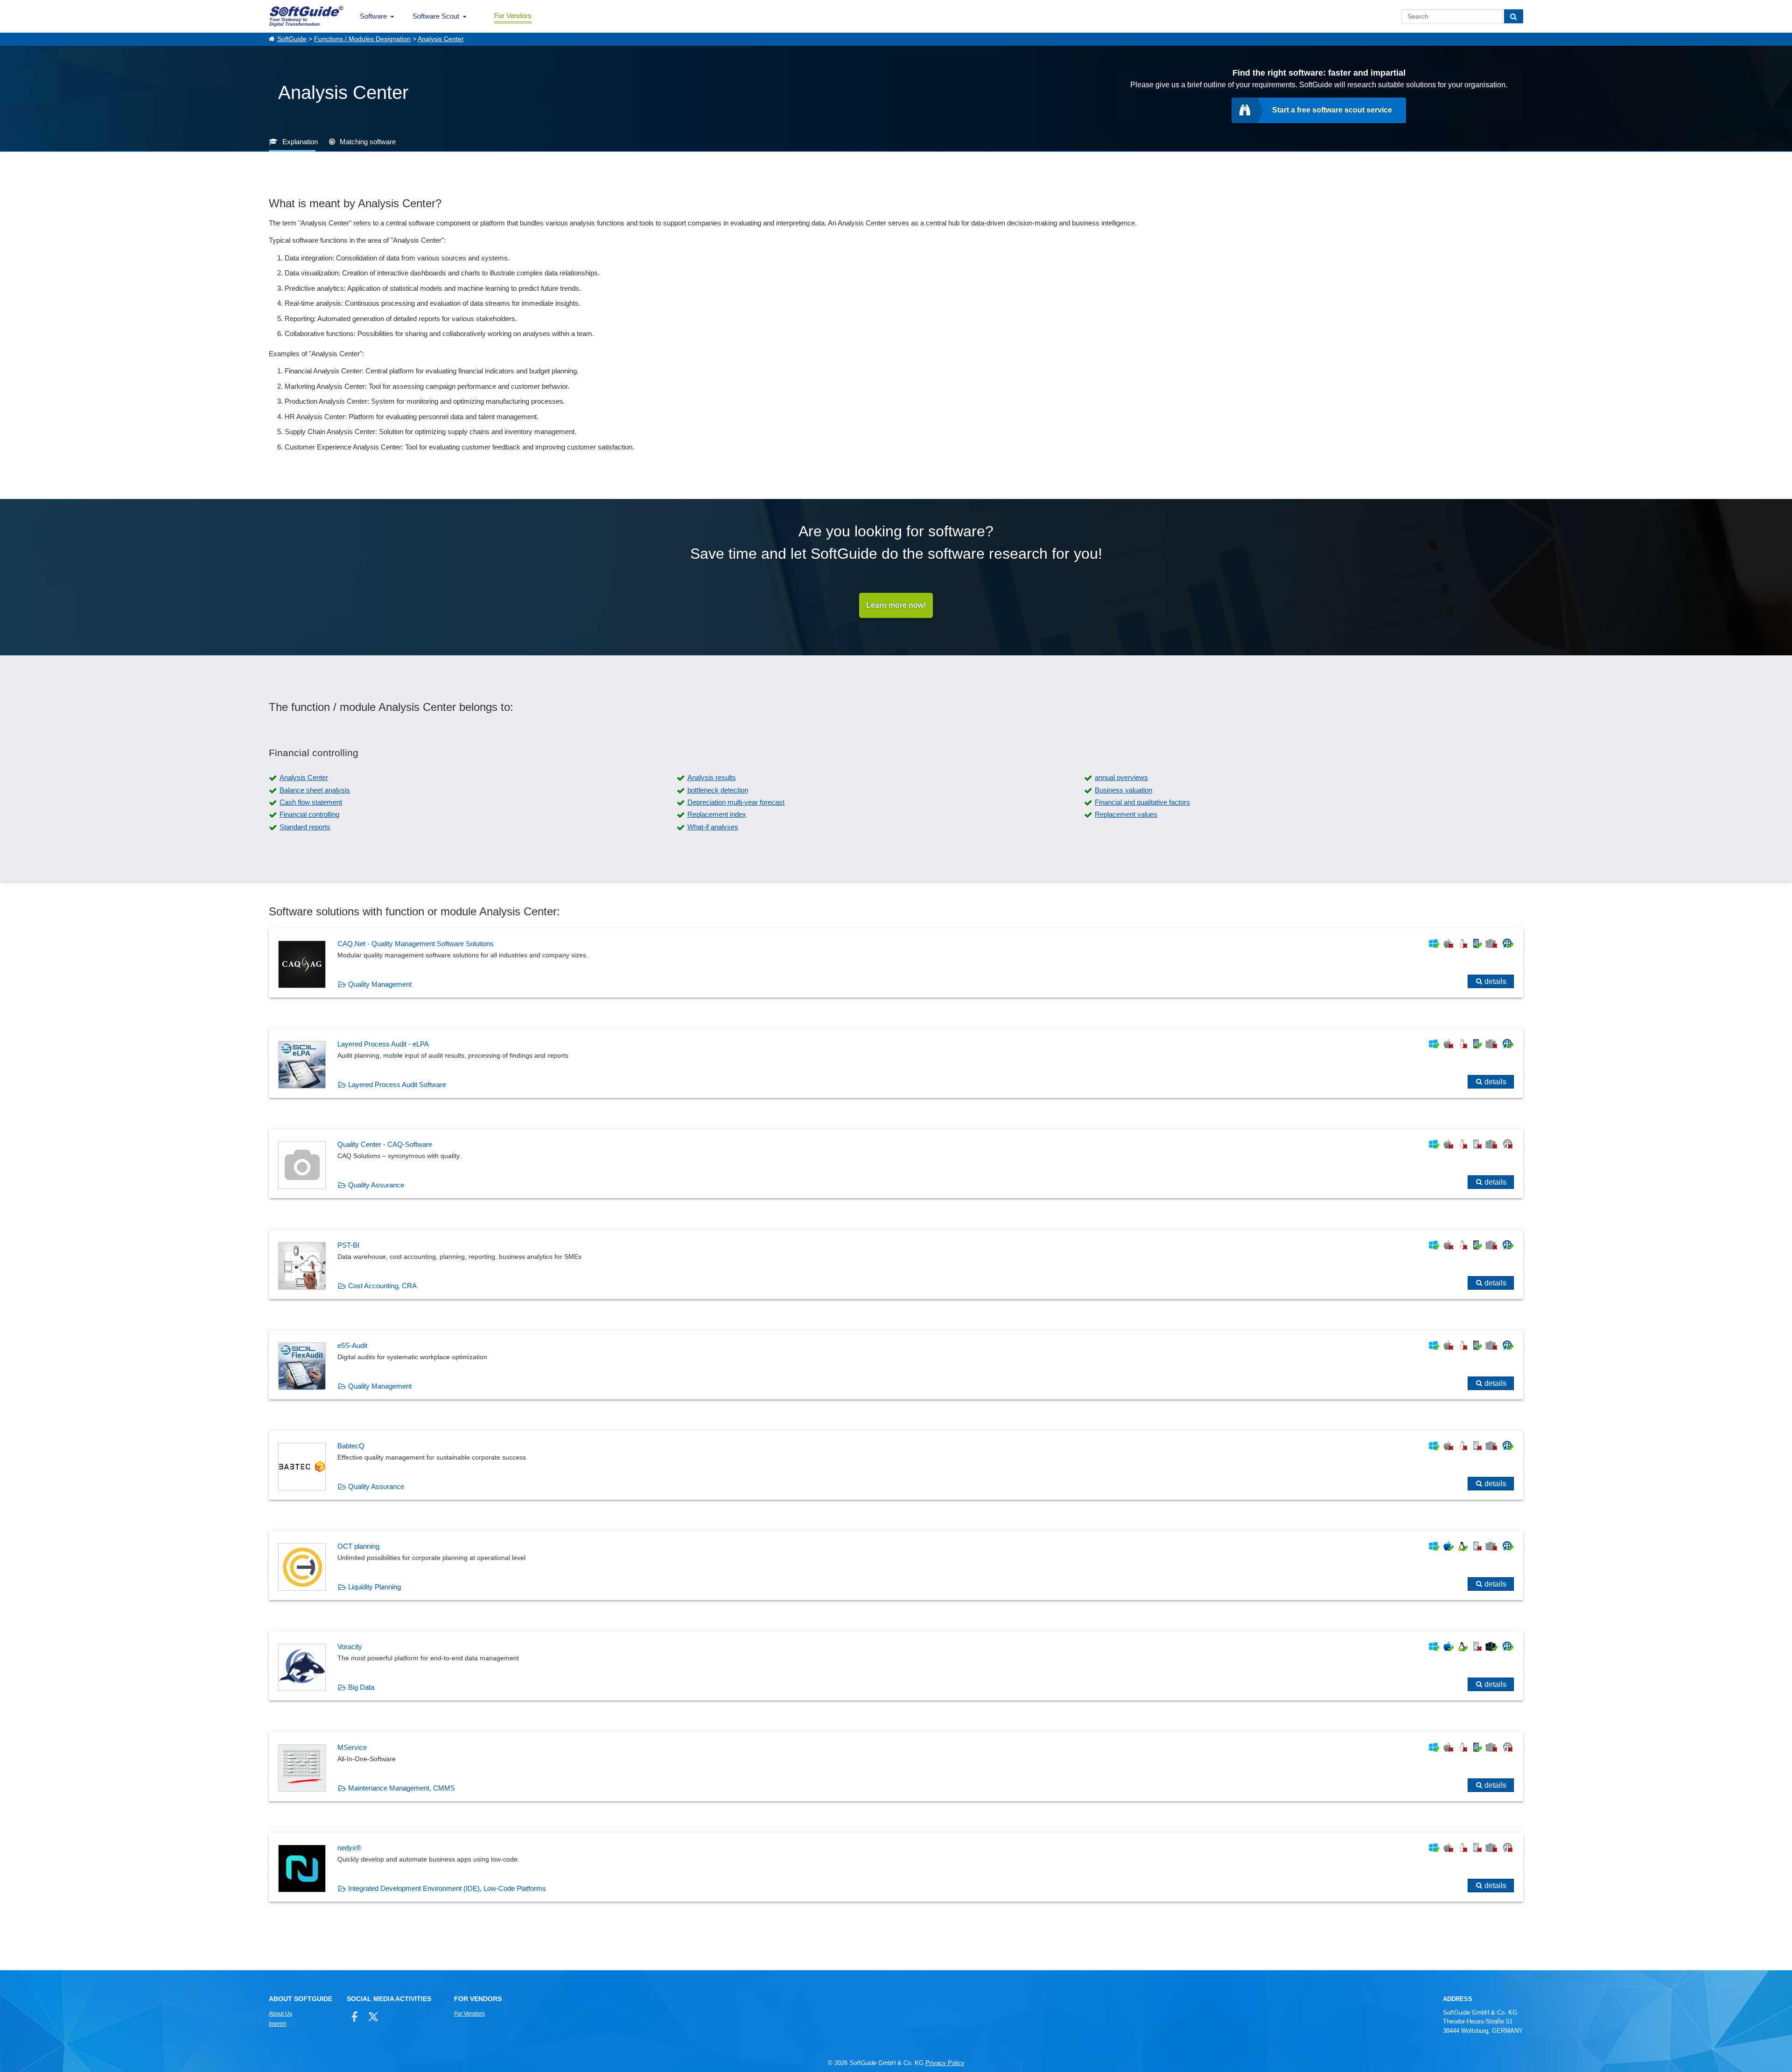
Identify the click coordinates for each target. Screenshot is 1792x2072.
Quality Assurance (376, 1185)
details (1495, 981)
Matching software (368, 142)
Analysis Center (441, 39)
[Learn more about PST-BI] (896, 1264)
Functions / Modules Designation (362, 39)
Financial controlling (309, 814)
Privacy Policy (945, 2063)
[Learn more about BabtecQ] (896, 1465)
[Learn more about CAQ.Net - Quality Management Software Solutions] (896, 963)
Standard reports (305, 827)
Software (373, 16)
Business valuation (1123, 790)
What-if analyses (713, 827)
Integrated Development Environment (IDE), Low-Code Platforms (447, 1888)
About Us (280, 2014)
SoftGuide (292, 39)
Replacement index (717, 814)
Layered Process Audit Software (397, 1085)
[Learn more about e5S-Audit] (896, 1365)
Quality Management (380, 984)
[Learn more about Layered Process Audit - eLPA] (896, 1063)
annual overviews (1121, 777)
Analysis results (712, 777)
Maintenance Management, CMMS (402, 1788)
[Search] (1514, 16)
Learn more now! (896, 605)
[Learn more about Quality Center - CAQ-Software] (896, 1164)
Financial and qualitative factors (1142, 802)
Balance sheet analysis (315, 790)
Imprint (277, 2024)
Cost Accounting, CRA (382, 1286)
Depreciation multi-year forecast (736, 802)
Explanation (300, 142)
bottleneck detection (718, 790)
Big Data (361, 1687)
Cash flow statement (311, 802)
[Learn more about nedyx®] (896, 1867)
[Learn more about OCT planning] (896, 1566)
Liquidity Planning (374, 1587)
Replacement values (1126, 814)
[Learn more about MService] (896, 1767)
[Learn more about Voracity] (896, 1666)
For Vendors (513, 16)
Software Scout (436, 16)
